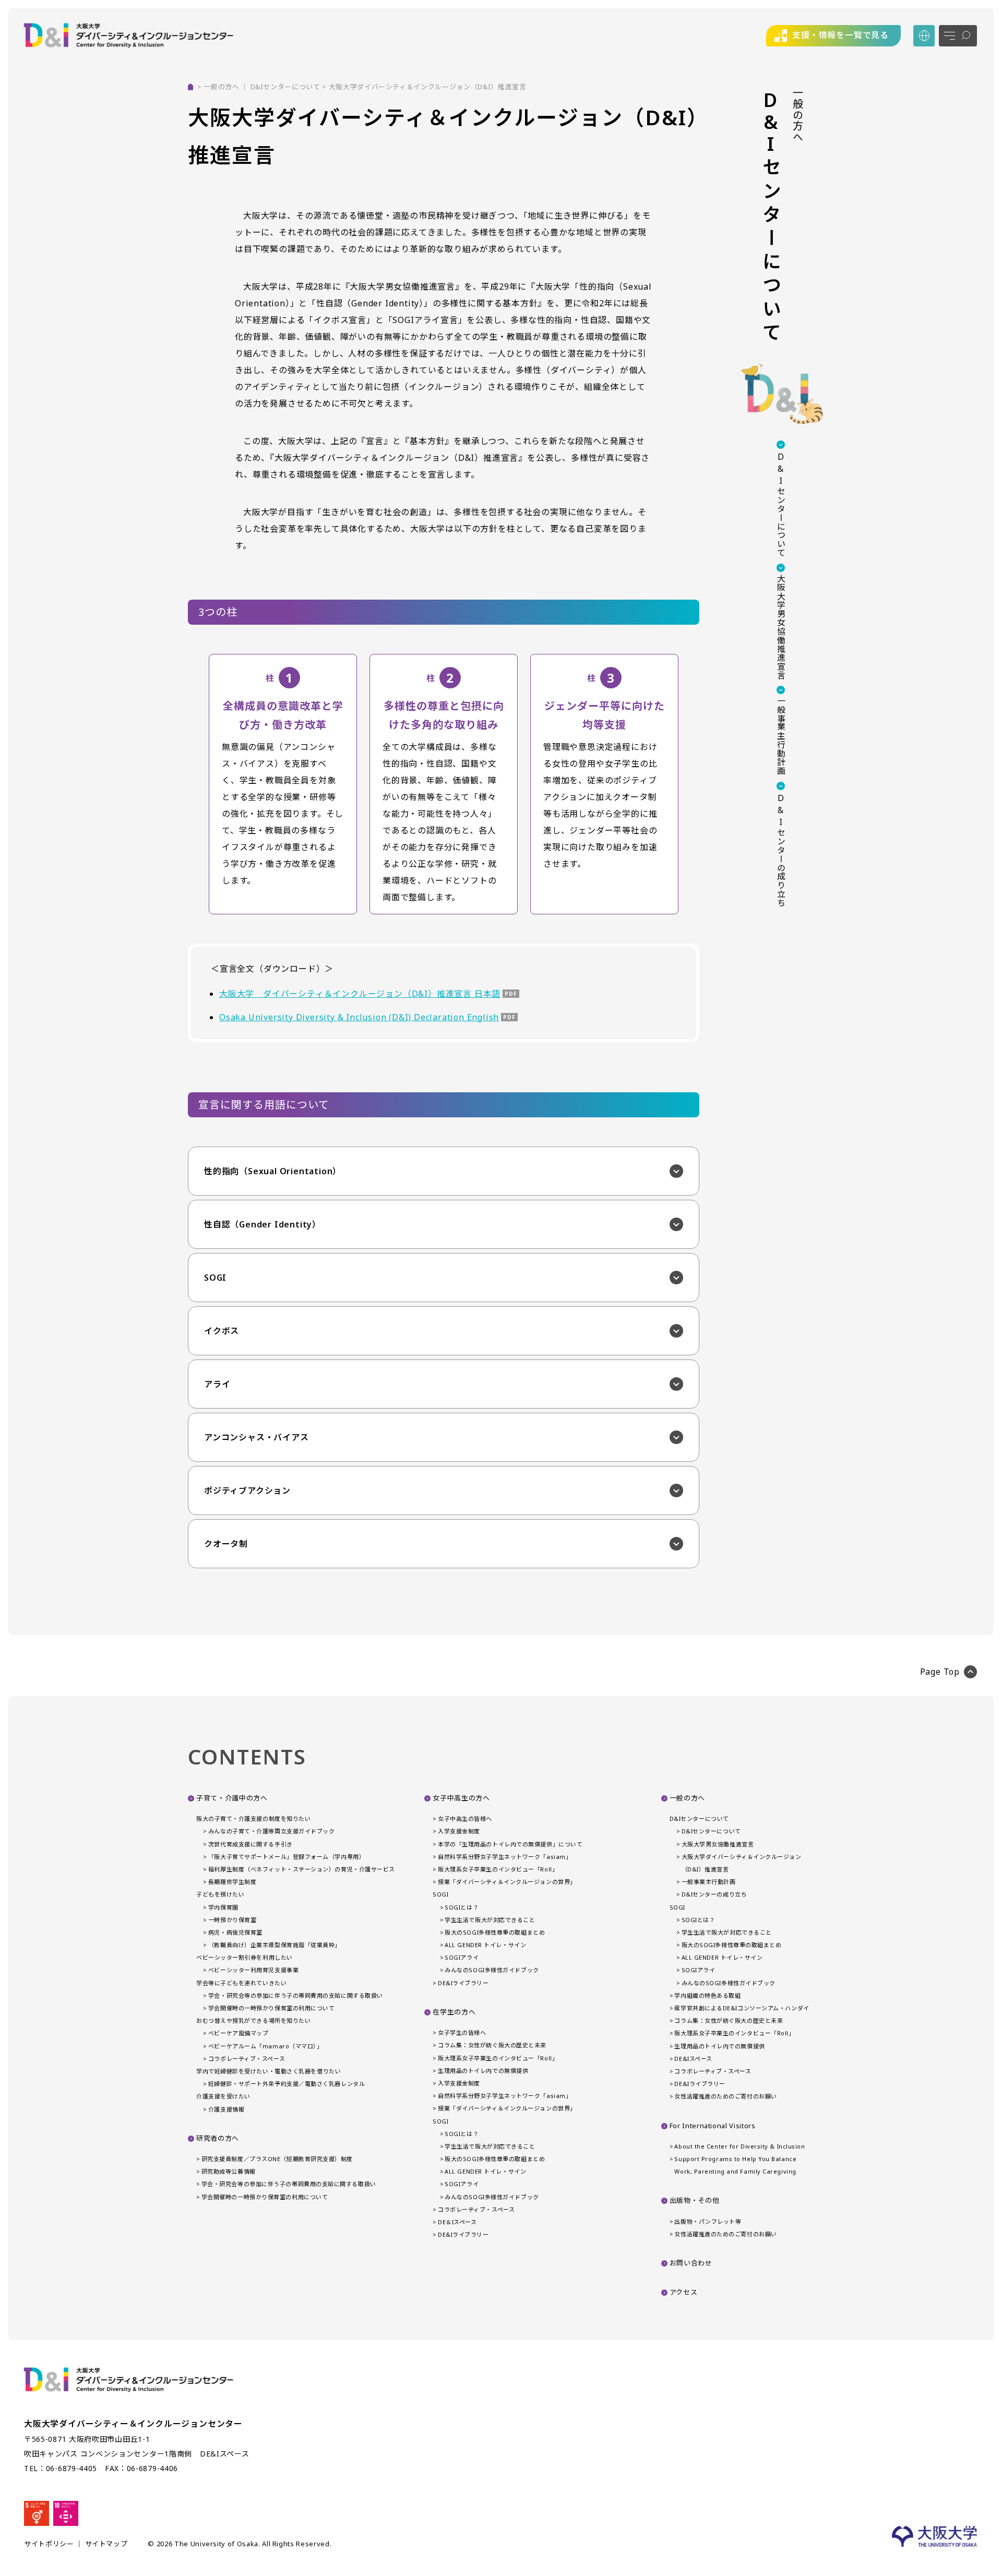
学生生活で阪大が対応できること (490, 1920)
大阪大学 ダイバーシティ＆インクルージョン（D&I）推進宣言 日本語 (360, 994)
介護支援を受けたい (223, 2096)
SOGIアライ (462, 1957)
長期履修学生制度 (232, 1882)
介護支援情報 (226, 2109)
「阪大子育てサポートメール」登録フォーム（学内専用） (287, 1857)
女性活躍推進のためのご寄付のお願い (725, 2096)
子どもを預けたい (220, 1894)
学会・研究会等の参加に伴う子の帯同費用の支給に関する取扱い (296, 1995)
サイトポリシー (49, 2544)
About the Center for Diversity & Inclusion (739, 2146)
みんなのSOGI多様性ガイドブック (492, 1970)
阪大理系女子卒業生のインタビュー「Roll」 (498, 1869)
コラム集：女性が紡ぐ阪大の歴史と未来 (492, 2045)
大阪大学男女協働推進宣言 (718, 1844)
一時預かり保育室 (232, 1920)
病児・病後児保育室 (235, 1932)
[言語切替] (924, 36)
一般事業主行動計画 (709, 1882)
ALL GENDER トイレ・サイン (485, 1945)
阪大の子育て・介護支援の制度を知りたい (253, 1818)
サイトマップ (106, 2544)
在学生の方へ (454, 2012)
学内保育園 (223, 1907)
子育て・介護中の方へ (232, 1798)
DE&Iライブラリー (463, 1983)
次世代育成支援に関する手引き (250, 1844)
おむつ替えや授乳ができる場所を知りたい (253, 2020)
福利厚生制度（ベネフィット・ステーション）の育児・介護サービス (302, 1869)
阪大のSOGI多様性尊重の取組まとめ (495, 1932)
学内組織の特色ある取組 (707, 1995)
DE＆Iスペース (457, 2222)
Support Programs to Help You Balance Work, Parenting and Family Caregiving (735, 2165)
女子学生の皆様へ (462, 2032)
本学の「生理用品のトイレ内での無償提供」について (510, 1844)
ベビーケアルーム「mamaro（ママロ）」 (265, 2046)
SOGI (440, 1894)
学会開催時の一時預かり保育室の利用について (271, 2008)
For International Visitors (713, 2126)
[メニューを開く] (958, 36)
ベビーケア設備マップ (238, 2033)
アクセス (684, 2292)
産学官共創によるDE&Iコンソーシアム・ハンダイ (742, 2008)
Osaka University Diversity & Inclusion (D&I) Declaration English (359, 1017)
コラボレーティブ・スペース (247, 2059)
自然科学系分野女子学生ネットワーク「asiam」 (505, 1857)
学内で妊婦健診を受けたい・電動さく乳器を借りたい (269, 2071)
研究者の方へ (218, 2138)
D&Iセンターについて (285, 87)
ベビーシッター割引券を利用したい (244, 1957)
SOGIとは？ (462, 1907)
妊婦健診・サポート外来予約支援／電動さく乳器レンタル (287, 2084)
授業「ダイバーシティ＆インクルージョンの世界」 (507, 1882)
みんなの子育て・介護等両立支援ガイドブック (271, 1831)
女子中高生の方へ (461, 1798)
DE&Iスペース (693, 2059)
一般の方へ (221, 87)
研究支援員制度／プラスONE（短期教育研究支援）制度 (277, 2159)
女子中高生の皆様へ (465, 1818)
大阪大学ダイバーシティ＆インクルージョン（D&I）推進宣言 (742, 1863)
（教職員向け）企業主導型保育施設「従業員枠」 (275, 1945)
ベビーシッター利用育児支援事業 (253, 1970)
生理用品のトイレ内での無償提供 (483, 2071)
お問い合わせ (691, 2263)
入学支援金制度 (459, 1831)
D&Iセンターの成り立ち (714, 1894)
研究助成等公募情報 (229, 2171)
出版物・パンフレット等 (708, 2221)
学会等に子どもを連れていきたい (241, 1983)
